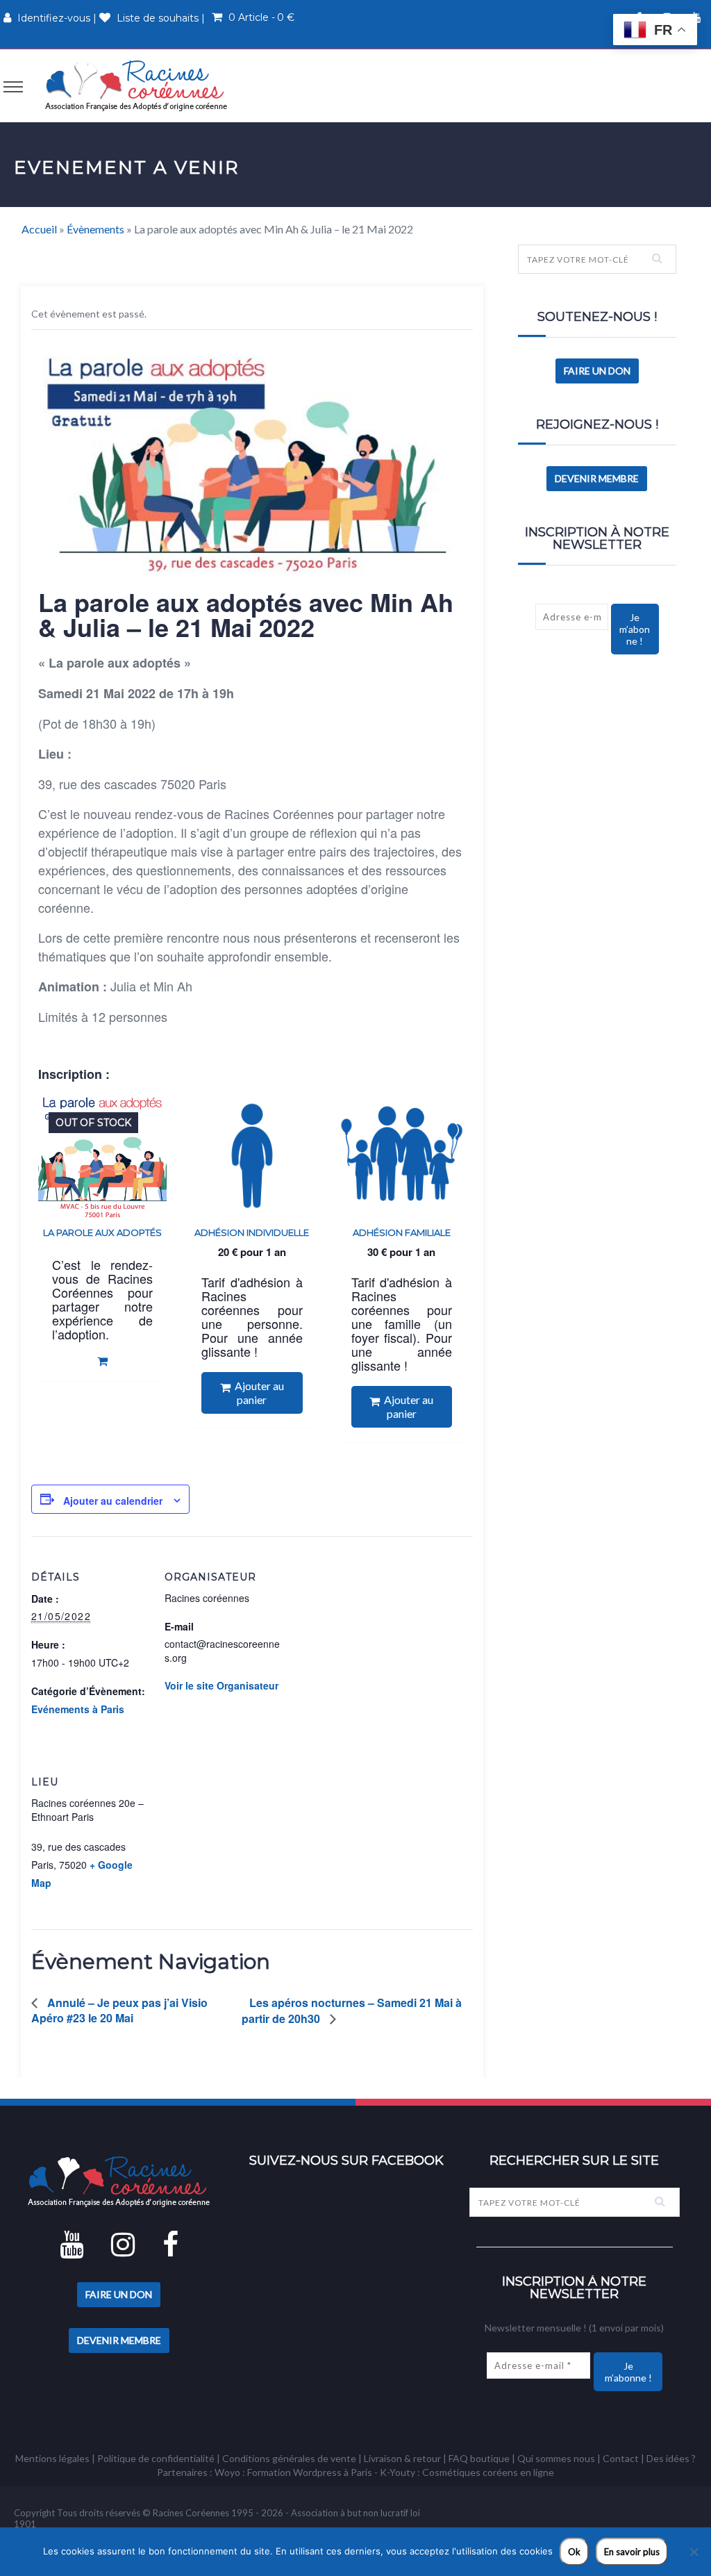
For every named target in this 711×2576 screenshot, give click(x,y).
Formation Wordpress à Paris (310, 2472)
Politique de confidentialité (156, 2458)
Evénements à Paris (78, 1709)
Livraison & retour (402, 2458)
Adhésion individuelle (252, 1232)
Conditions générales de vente (289, 2458)
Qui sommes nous (556, 2458)
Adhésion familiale (402, 1232)
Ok (574, 2552)
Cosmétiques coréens (470, 2472)
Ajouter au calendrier (113, 1501)
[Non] (694, 2552)
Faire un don (597, 371)
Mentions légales (52, 2458)
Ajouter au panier (257, 1393)
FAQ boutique (479, 2458)
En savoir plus (632, 2552)
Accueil (39, 229)
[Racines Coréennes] (136, 85)
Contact (621, 2458)
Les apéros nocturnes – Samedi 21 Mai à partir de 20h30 (352, 2011)
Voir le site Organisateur (221, 1685)
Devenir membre (597, 478)
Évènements (95, 229)
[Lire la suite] (102, 1361)
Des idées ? (671, 2458)
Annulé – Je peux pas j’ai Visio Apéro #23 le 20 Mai (119, 2010)
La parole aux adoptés (102, 1232)
